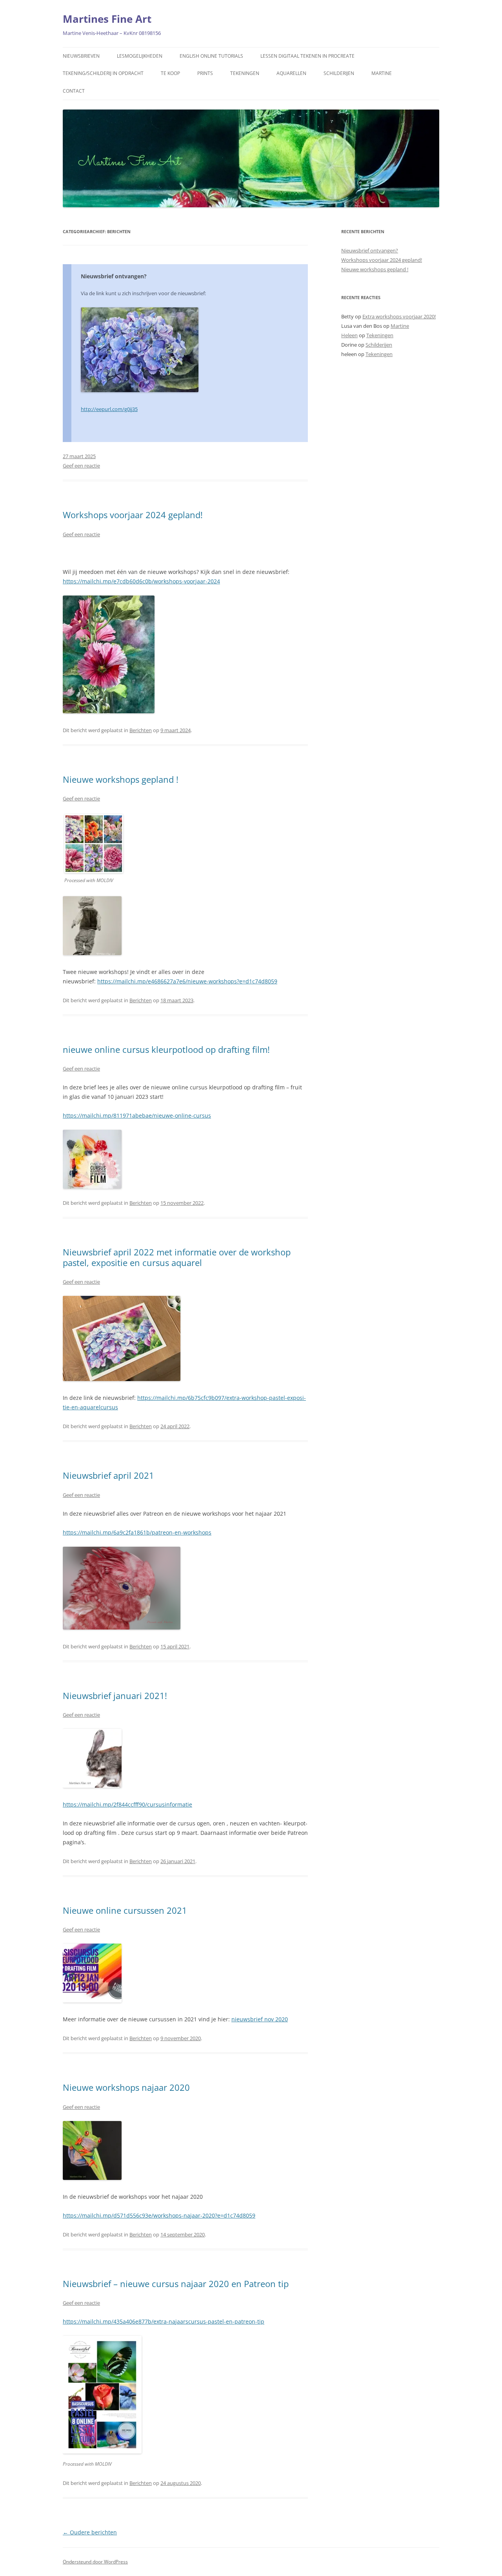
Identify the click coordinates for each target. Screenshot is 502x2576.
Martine (382, 73)
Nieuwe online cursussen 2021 (125, 1910)
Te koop (170, 73)
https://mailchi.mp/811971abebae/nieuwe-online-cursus (137, 1115)
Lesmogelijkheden (140, 56)
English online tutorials (211, 56)
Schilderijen (339, 73)
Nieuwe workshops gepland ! (121, 779)
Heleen (349, 335)
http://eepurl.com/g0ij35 (109, 409)
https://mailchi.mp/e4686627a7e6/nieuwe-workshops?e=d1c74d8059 (187, 981)
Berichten (141, 730)
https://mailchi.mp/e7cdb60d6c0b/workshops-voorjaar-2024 (141, 581)
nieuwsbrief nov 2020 (260, 2019)
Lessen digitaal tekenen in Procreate (307, 56)
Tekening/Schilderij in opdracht (103, 73)
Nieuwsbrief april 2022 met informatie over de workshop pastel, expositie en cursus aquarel (177, 1257)
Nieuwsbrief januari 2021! (115, 1695)
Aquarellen (291, 73)
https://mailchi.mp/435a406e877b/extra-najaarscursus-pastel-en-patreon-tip (164, 2321)
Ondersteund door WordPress (95, 2562)
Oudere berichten (90, 2532)
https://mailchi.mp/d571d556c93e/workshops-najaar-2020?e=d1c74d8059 (159, 2215)
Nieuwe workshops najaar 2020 (126, 2087)
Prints (205, 73)
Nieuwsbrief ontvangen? (114, 276)
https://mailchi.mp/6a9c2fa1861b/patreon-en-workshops (137, 1532)
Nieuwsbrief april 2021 (108, 1475)
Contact (74, 91)
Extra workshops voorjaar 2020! (399, 316)
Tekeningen (245, 73)
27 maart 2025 (79, 456)
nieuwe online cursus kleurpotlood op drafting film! (166, 1049)
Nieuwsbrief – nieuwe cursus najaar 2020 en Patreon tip (176, 2284)
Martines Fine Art (107, 19)
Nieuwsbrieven (81, 56)
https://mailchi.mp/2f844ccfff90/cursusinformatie (127, 1804)
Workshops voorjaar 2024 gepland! (133, 515)
